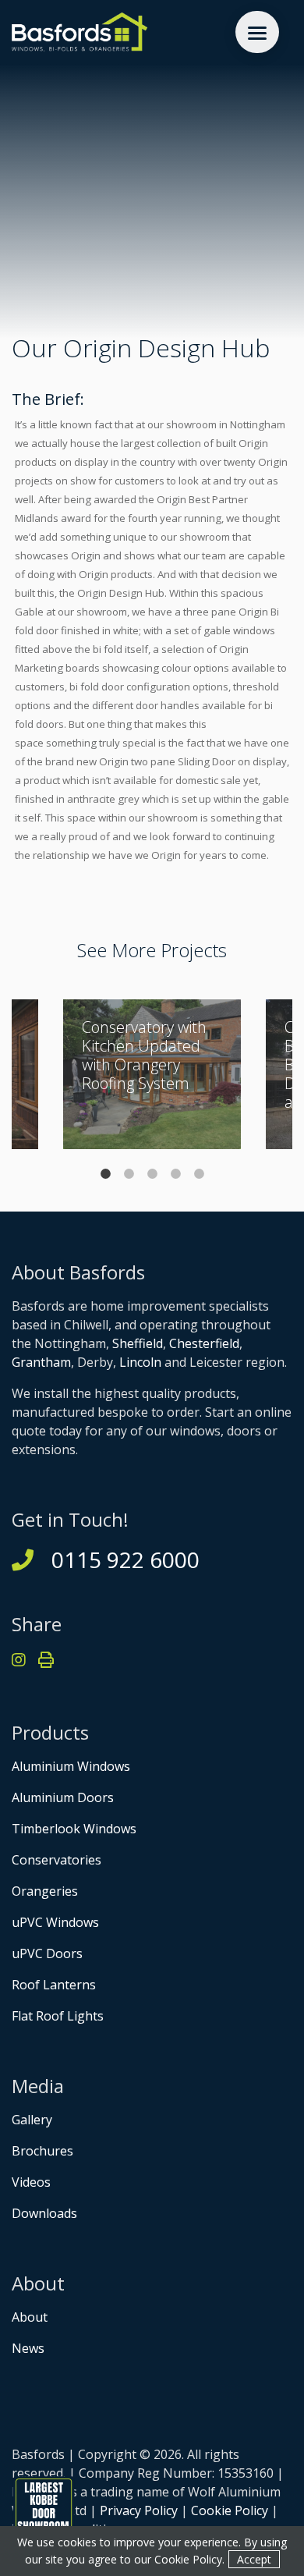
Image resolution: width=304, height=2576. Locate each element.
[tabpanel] (152, 1074)
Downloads (44, 2213)
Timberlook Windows (74, 1829)
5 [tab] (199, 1173)
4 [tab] (175, 1173)
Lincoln (140, 1362)
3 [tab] (152, 1173)
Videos (31, 2182)
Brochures (42, 2151)
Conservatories (57, 1860)
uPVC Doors (47, 1953)
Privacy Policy (139, 2510)
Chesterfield (204, 1343)
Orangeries (45, 1891)
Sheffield (138, 1343)
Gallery (32, 2120)
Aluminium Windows (71, 1766)
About (30, 2317)
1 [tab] (105, 1173)
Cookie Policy (230, 2510)
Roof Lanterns (54, 1985)
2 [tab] (129, 1173)
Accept (254, 2559)
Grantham (41, 1362)
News (28, 2348)
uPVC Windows (55, 1922)
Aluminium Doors (63, 1797)
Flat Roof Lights (58, 2016)
